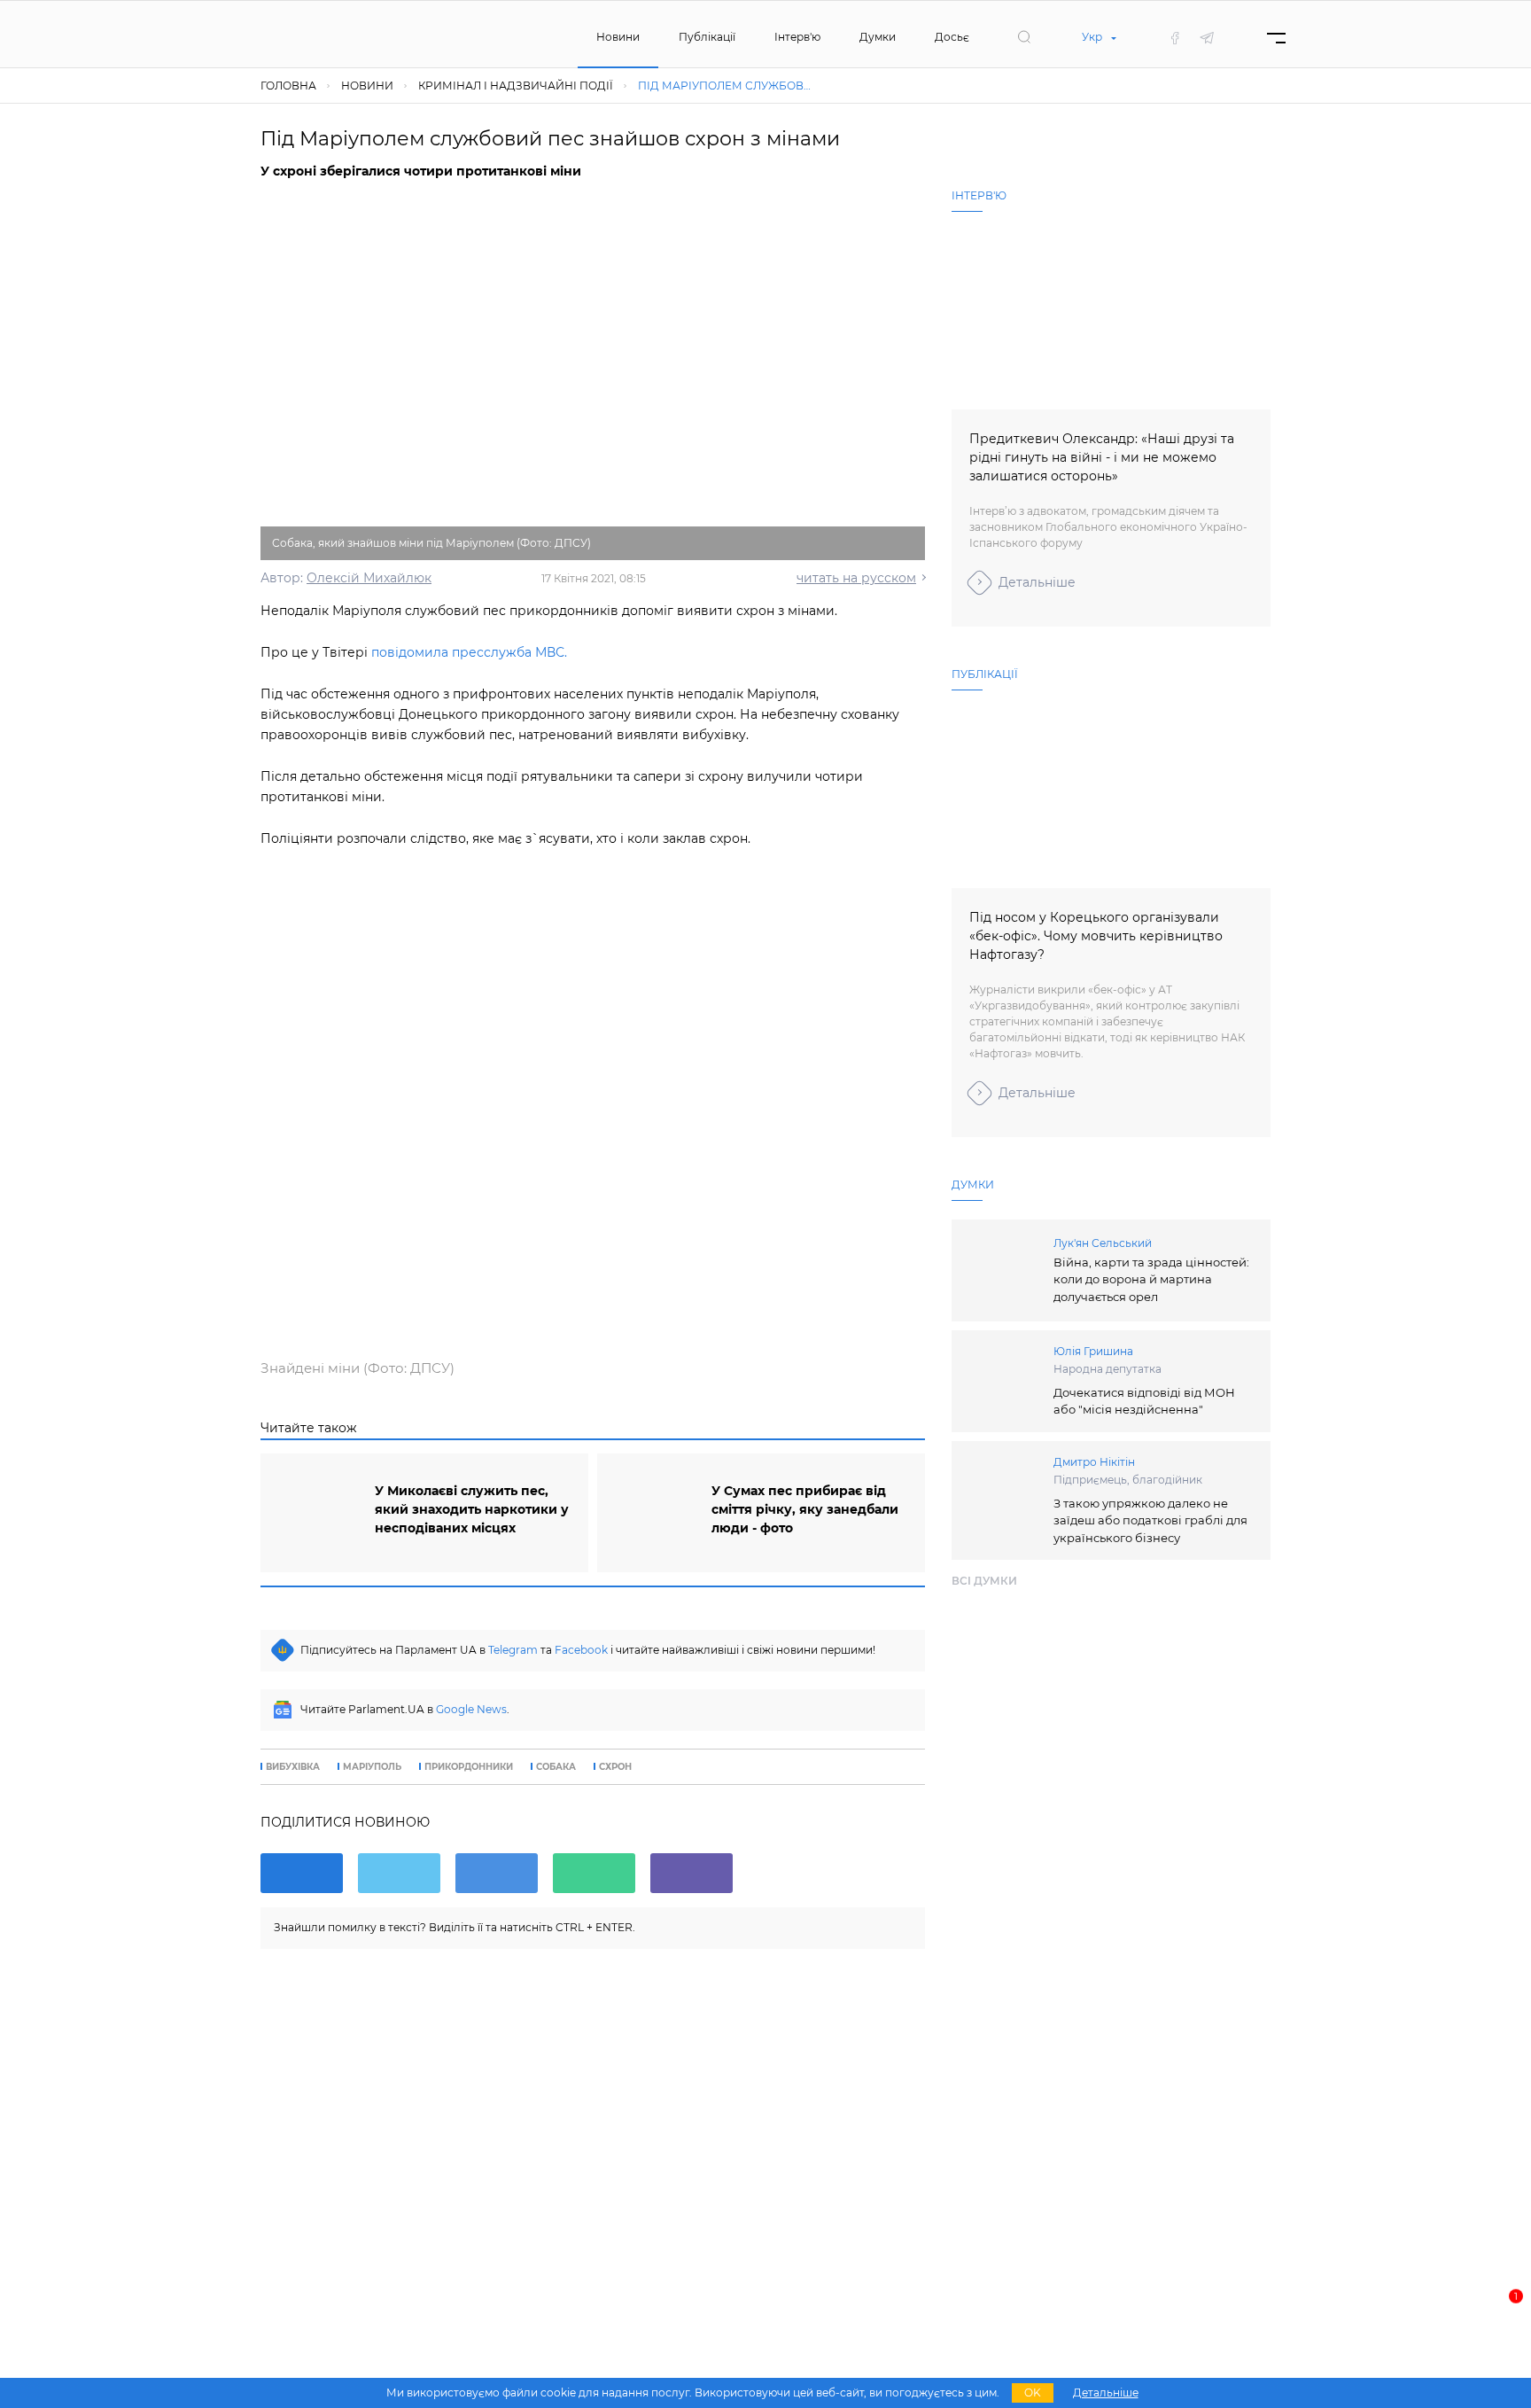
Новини (618, 37)
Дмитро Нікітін (1094, 1462)
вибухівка (293, 1767)
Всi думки (984, 1581)
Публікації (707, 37)
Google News (471, 1709)
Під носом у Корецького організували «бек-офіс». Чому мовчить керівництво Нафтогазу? (1096, 936)
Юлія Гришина (1093, 1351)
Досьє (952, 37)
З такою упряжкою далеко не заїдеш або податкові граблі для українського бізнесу (1150, 1520)
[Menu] (1276, 38)
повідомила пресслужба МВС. (469, 652)
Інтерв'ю (797, 37)
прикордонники (469, 1767)
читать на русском (856, 578)
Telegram (513, 1650)
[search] (1024, 37)
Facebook (581, 1650)
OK (1033, 2392)
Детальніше (1037, 582)
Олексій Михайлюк (369, 578)
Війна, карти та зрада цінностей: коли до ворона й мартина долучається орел (1151, 1279)
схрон (615, 1767)
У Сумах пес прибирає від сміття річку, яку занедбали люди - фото (805, 1509)
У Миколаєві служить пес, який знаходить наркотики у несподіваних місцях (472, 1509)
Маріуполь (372, 1767)
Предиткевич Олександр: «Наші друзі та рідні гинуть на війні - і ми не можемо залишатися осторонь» (1102, 457)
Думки (878, 37)
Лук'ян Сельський (1103, 1243)
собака (556, 1767)
